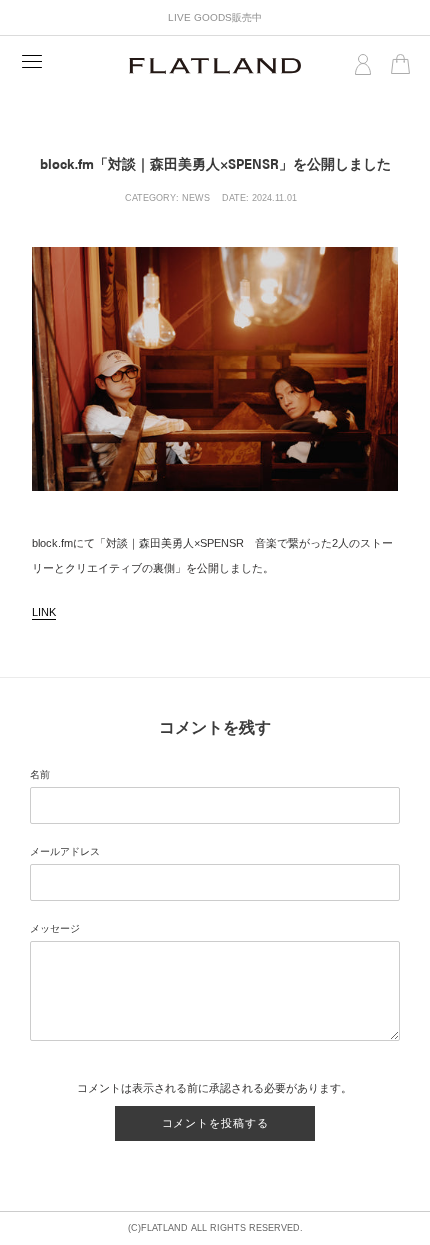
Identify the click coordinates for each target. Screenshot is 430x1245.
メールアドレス (65, 851)
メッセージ (55, 928)
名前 (40, 774)
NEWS (196, 198)
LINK (44, 612)
